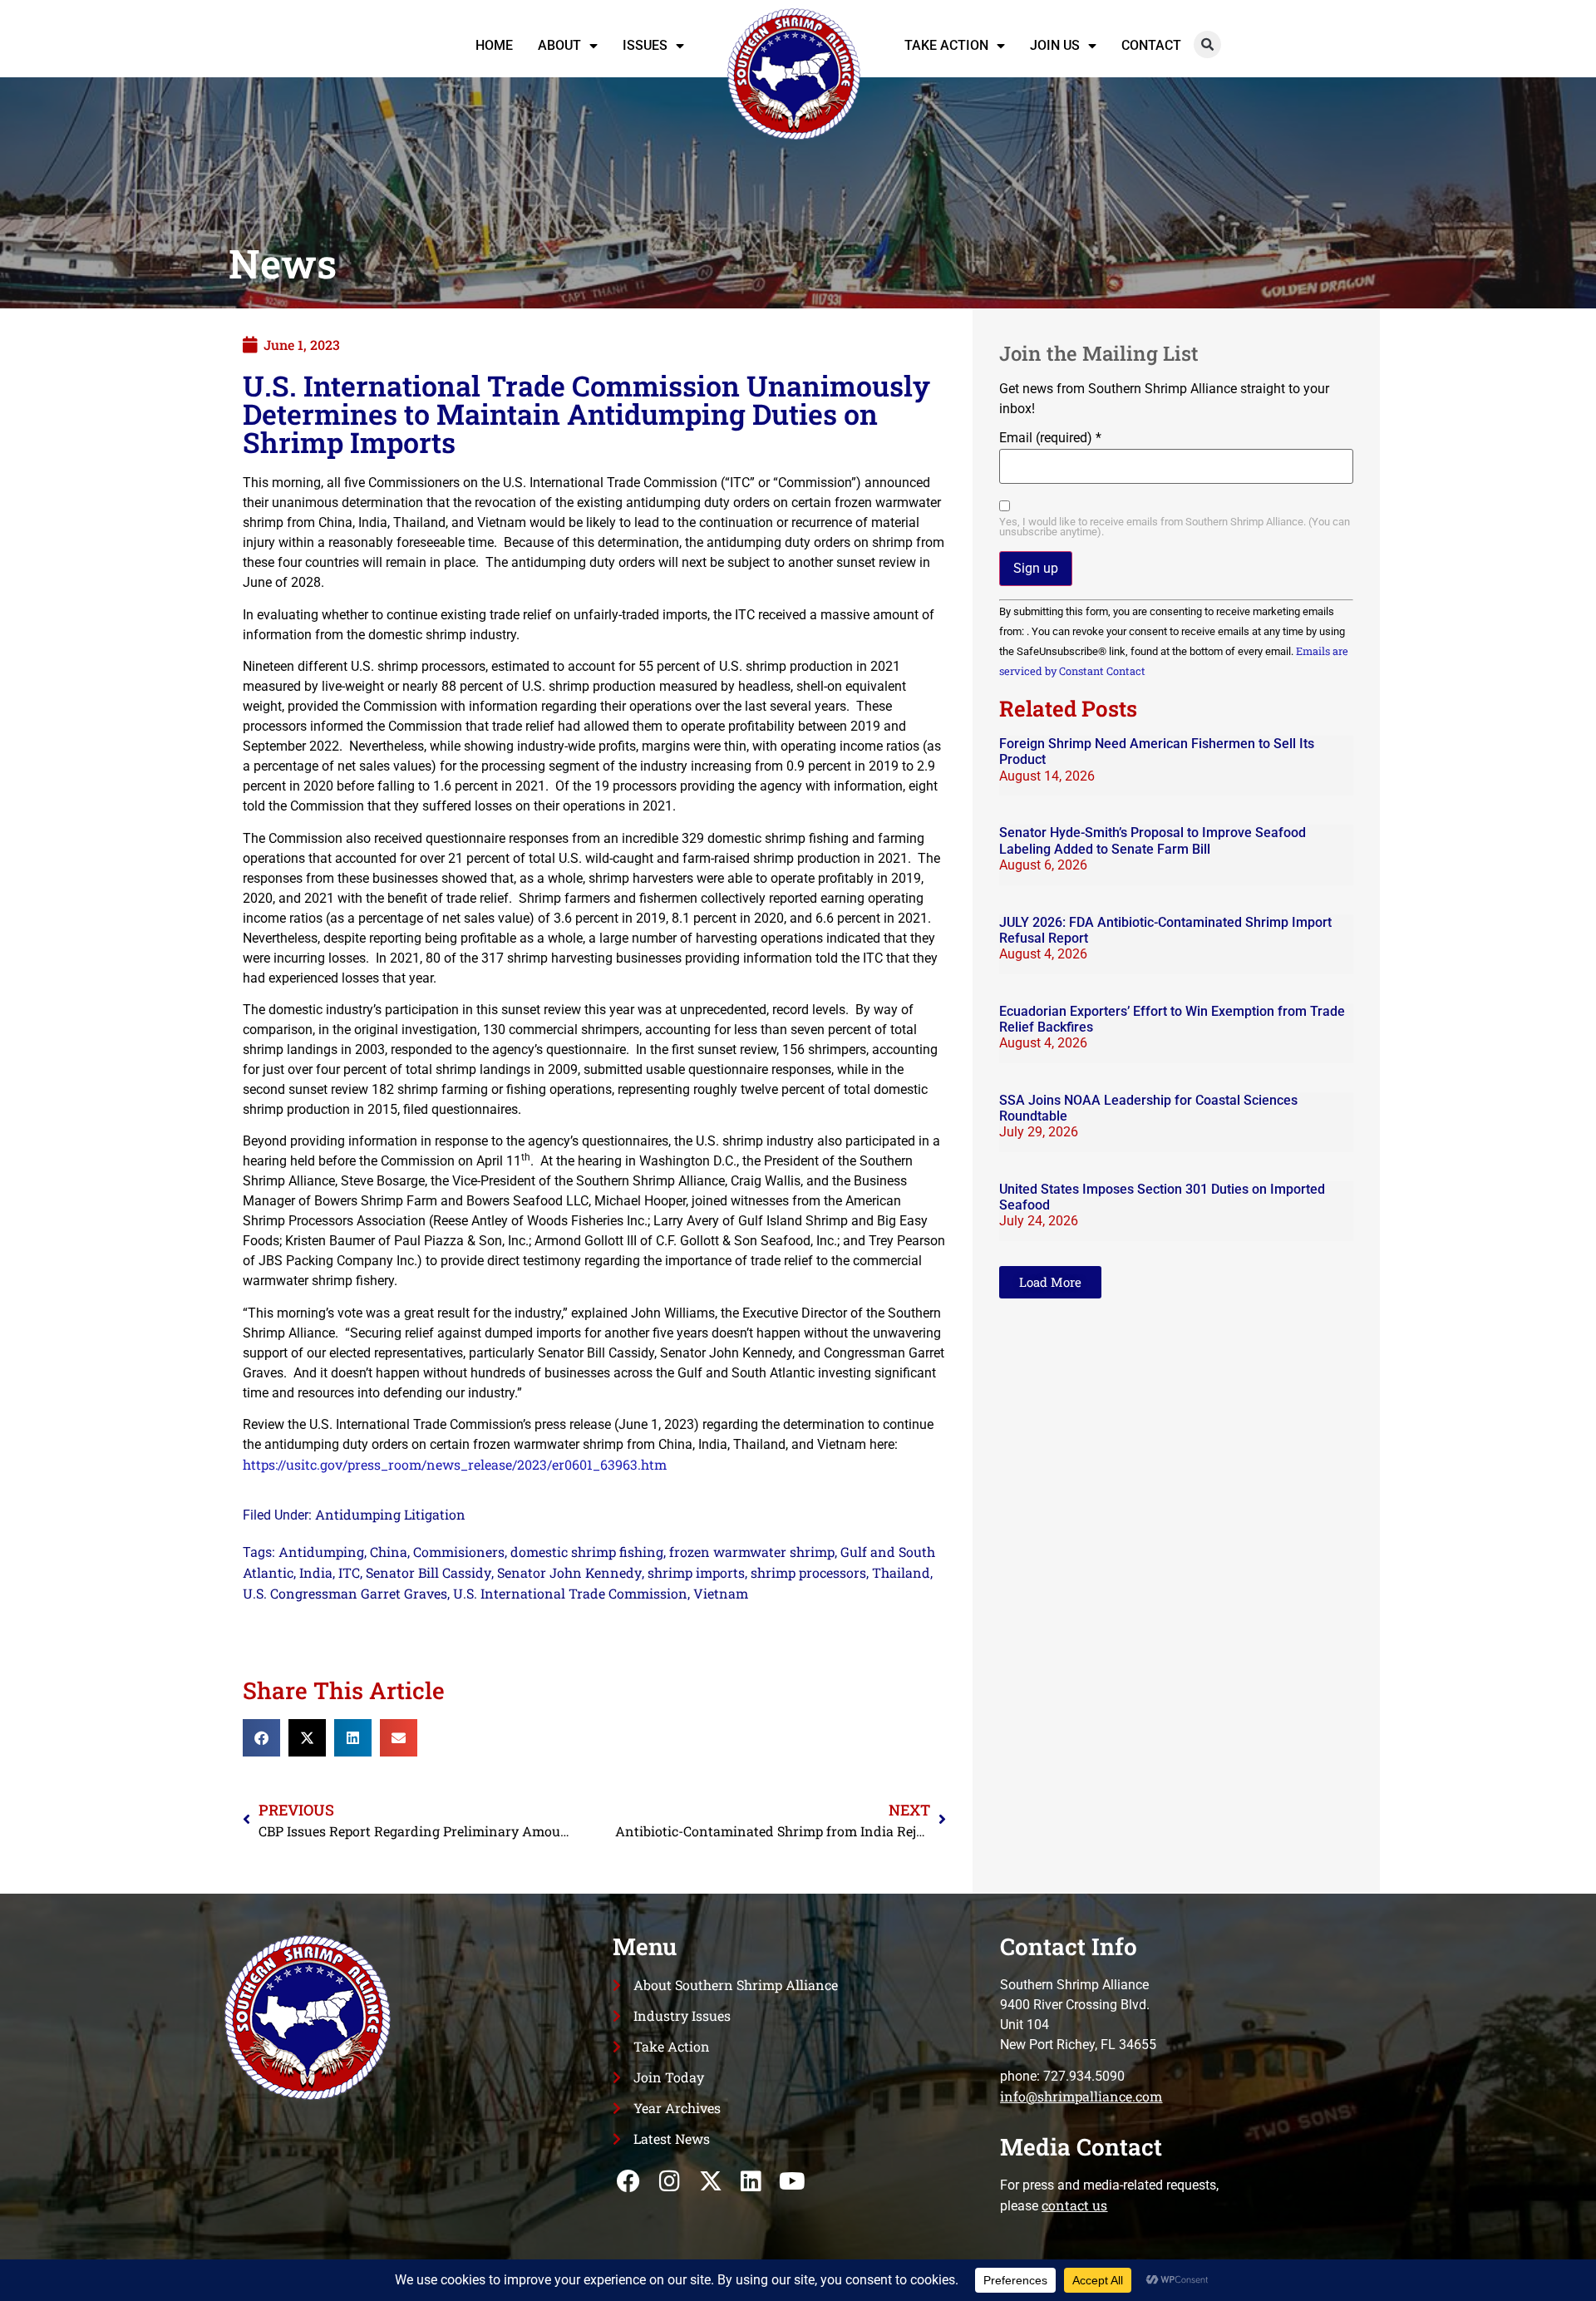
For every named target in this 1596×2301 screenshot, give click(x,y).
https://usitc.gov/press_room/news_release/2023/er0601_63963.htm (455, 1464)
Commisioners (459, 1552)
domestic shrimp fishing (587, 1552)
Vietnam (721, 1593)
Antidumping (321, 1552)
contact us (1074, 2205)
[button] (1207, 44)
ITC (349, 1572)
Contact (1151, 45)
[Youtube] (792, 2182)
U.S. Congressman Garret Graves (345, 1593)
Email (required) (1050, 438)
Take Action (946, 45)
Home (494, 45)
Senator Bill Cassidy (429, 1572)
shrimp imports (696, 1572)
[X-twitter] (710, 2182)
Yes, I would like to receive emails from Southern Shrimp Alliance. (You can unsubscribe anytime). (1175, 528)
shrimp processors (808, 1572)
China (389, 1552)
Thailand (901, 1572)
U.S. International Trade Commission (570, 1593)
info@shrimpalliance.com (1081, 2096)
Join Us (1055, 45)
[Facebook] (629, 2182)
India (316, 1572)
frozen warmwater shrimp (752, 1552)
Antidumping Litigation (390, 1514)
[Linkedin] (751, 2182)
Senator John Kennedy (569, 1572)
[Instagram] (670, 2182)
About (559, 45)
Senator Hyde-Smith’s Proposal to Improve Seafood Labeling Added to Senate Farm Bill (1153, 840)
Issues (645, 45)
